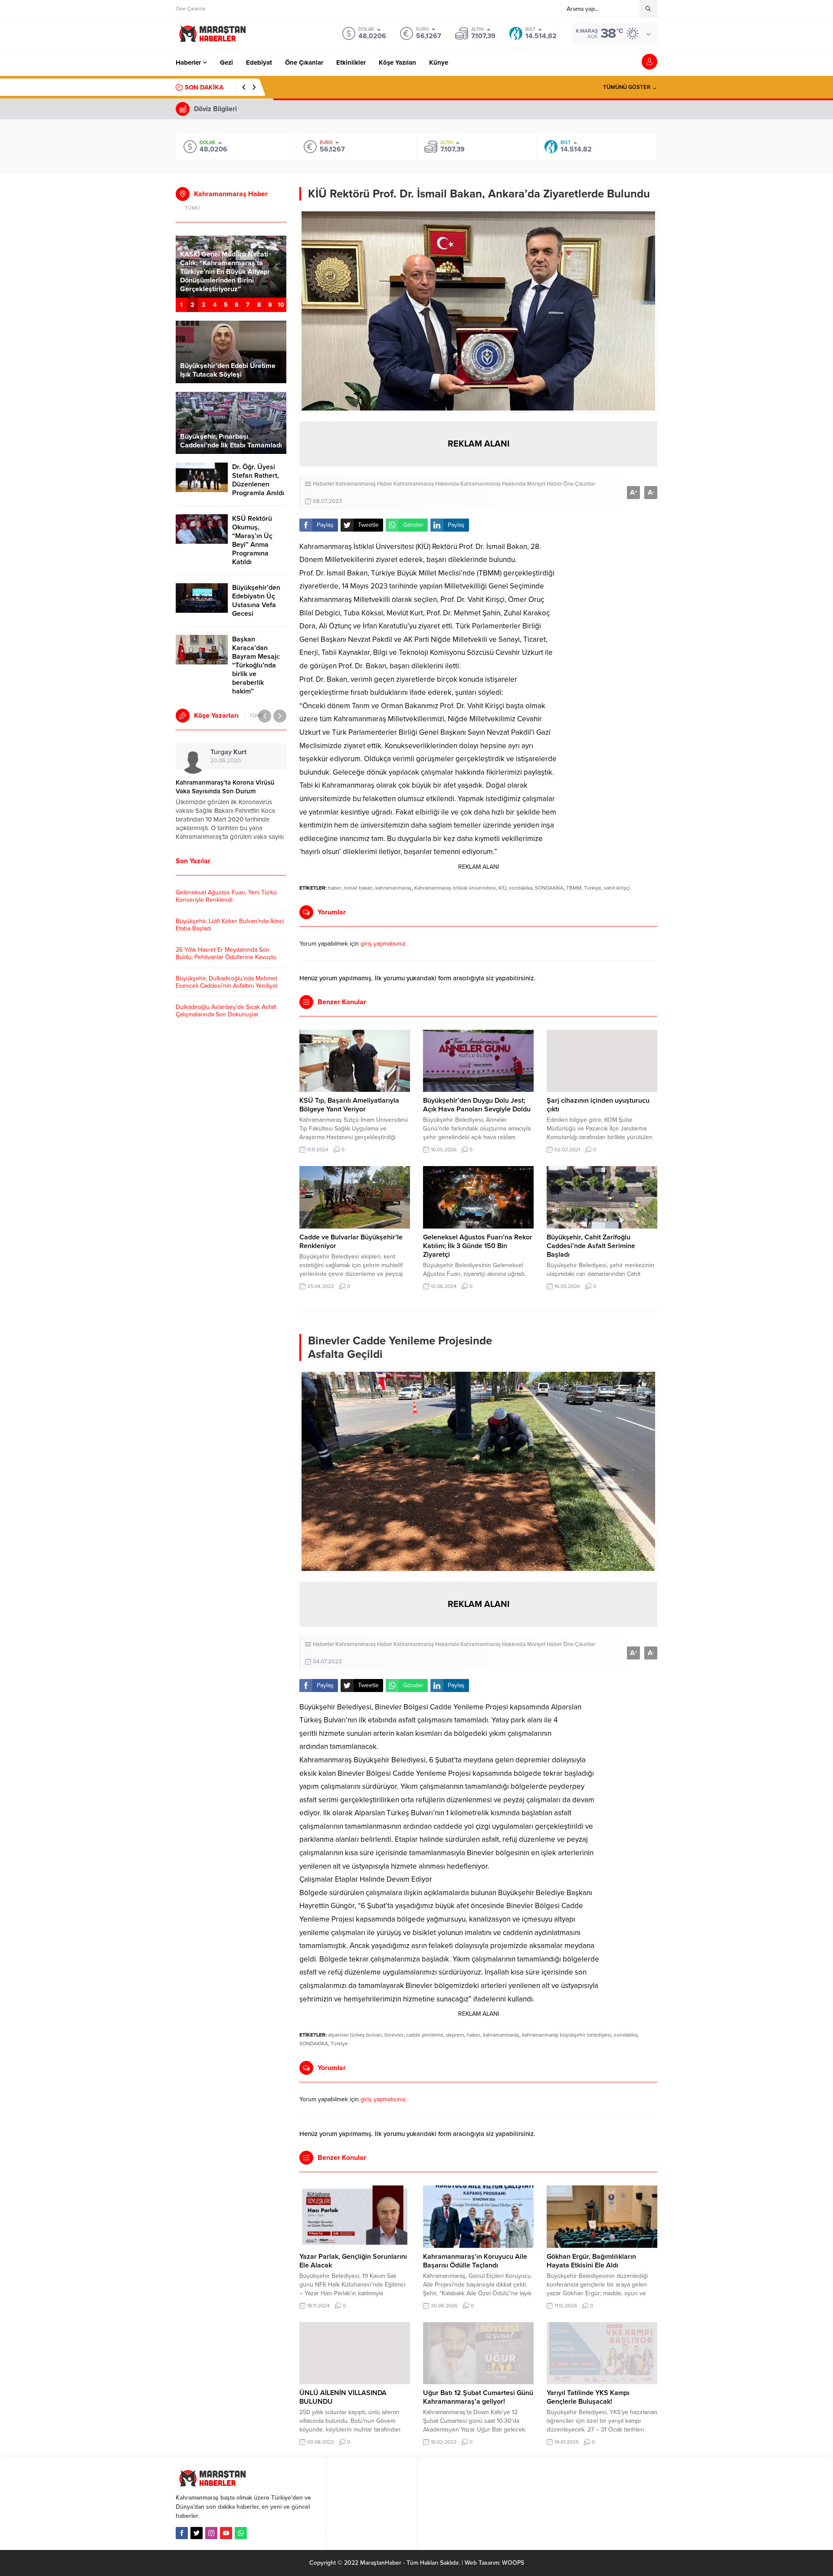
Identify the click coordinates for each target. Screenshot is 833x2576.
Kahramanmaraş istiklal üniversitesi (455, 888)
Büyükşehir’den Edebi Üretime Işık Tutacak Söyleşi (228, 370)
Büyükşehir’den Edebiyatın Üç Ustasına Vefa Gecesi (256, 601)
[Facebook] (182, 2533)
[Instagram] (211, 2533)
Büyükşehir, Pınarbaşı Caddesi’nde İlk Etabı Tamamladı (231, 441)
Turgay (228, 752)
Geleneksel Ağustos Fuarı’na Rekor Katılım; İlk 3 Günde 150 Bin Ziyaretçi (478, 1246)
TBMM (574, 888)
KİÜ (502, 888)
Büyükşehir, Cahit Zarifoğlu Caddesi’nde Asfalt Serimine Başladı (591, 1246)
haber (335, 888)
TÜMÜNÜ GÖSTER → (630, 87)
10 (281, 305)
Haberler (323, 484)
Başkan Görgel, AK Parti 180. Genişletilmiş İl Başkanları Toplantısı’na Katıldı (226, 280)
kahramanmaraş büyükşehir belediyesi (567, 2035)
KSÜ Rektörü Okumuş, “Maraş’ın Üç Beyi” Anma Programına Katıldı (252, 540)
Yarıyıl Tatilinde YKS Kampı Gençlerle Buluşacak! (588, 2397)
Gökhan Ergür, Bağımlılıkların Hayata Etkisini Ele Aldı (591, 2261)
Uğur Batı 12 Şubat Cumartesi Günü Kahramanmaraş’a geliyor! (478, 2397)
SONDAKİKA (549, 888)
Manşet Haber (544, 484)
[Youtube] (226, 2533)
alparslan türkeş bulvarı (355, 2035)
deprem (455, 2035)
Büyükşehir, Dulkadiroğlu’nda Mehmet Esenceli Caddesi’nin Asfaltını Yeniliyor (227, 982)
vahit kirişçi (617, 888)
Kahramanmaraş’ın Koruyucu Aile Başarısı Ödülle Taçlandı (475, 2261)
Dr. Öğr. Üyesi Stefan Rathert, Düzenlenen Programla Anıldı (258, 480)
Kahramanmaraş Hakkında (426, 484)
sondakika (521, 888)
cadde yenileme (425, 2035)
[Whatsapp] (241, 2533)
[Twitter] (197, 2533)
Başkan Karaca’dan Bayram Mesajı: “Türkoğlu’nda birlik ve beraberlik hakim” (256, 665)
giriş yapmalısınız (383, 944)
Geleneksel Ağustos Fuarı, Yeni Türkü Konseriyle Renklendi (226, 896)
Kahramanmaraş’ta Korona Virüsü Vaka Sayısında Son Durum (225, 787)
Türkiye (593, 888)
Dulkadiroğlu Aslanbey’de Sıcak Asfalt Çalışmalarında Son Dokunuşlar (226, 1011)
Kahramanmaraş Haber (364, 484)
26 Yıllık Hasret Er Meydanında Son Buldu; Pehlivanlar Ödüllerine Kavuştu (379, 87)
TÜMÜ (192, 208)
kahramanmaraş (394, 888)
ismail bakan (358, 888)
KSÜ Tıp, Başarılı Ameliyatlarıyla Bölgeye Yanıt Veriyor (349, 1105)
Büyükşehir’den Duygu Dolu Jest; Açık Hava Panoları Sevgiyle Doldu (477, 1105)
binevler (394, 2035)
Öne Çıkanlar (579, 484)
